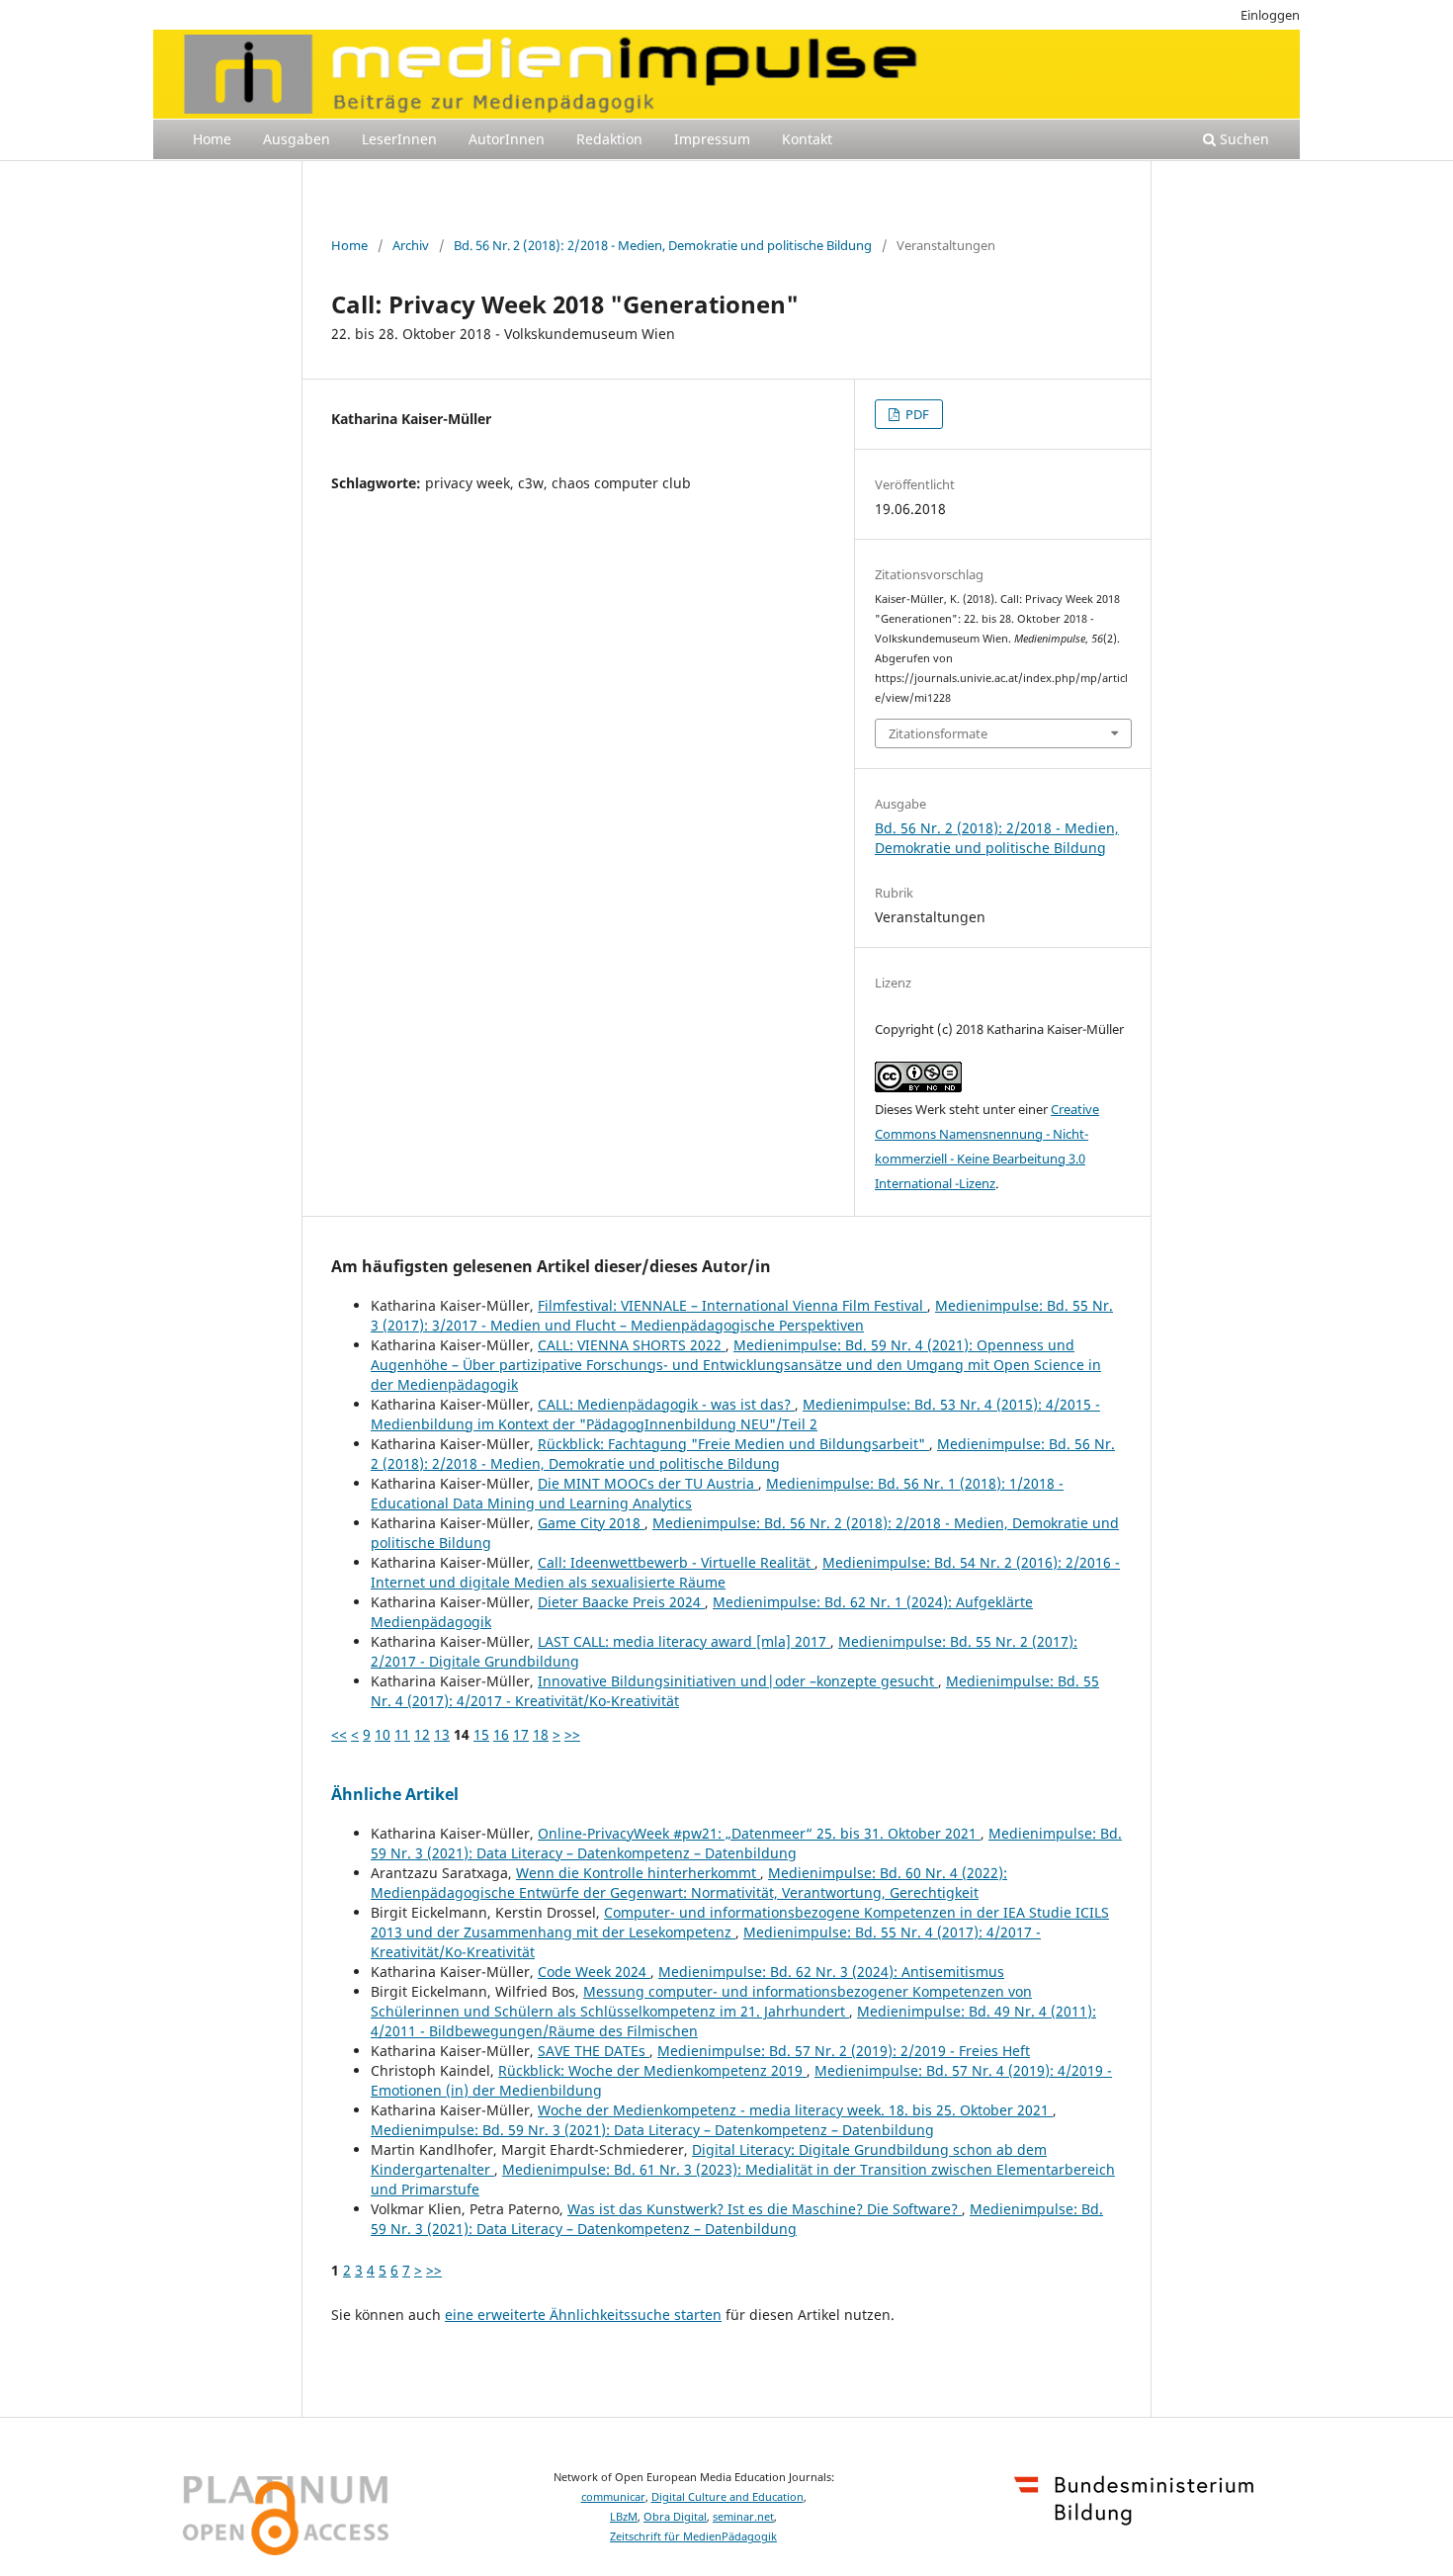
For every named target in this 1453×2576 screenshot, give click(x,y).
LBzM (624, 2517)
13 (442, 1734)
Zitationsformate (938, 733)
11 (402, 1734)
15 (481, 1734)
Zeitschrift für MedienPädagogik (693, 2536)
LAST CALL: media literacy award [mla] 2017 (684, 1641)
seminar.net (743, 2517)
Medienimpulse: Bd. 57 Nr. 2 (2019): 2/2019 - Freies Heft (844, 2051)
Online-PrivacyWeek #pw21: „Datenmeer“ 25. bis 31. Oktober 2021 (759, 1833)
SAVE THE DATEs (594, 2051)
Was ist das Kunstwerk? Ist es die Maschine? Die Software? (765, 2209)
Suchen (1242, 139)
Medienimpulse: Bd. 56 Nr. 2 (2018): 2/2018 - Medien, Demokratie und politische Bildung (743, 1454)
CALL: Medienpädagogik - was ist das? (666, 1404)
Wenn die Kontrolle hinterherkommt (638, 1873)
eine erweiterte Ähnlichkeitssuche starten (583, 2315)
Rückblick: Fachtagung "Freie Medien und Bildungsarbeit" (733, 1444)
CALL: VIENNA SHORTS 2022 (632, 1345)
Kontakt (807, 139)
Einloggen (1270, 15)
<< (339, 1734)
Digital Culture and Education (727, 2497)
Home (212, 139)
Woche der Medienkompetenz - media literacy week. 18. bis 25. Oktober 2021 (795, 2110)
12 (422, 1734)
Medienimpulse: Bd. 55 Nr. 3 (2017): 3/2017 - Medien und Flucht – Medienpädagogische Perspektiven (742, 1315)
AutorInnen (507, 139)
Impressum (712, 139)
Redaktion (609, 139)
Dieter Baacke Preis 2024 (621, 1602)
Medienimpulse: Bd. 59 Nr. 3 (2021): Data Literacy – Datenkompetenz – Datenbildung (746, 1843)
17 (521, 1734)
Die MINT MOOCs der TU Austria (648, 1483)
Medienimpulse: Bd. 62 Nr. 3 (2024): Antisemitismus (831, 1972)
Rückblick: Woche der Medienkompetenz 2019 (652, 2070)
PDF (916, 414)
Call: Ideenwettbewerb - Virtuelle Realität (676, 1562)
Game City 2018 (591, 1523)
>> (572, 1734)
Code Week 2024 (594, 1972)
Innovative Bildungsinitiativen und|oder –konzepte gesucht (738, 1681)
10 (383, 1734)
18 (541, 1734)
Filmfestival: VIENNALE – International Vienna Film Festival (732, 1305)
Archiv (411, 245)
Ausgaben (297, 139)
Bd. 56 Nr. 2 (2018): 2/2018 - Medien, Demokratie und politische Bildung (663, 245)
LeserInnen (399, 139)
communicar (613, 2497)
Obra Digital (675, 2517)
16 (501, 1734)
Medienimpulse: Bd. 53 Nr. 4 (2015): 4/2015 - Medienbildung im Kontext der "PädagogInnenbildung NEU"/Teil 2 (735, 1414)
